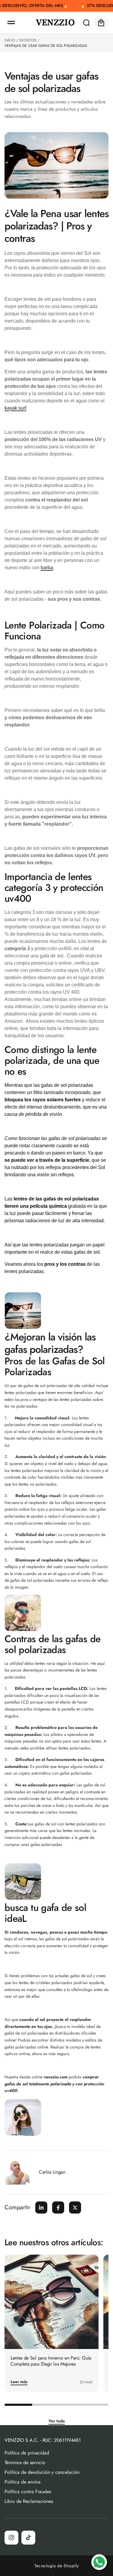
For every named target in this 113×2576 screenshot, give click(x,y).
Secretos (28, 40)
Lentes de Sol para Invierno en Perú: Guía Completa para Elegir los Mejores (51, 2361)
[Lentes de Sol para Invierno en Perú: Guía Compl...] (52, 2302)
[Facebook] (58, 2207)
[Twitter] (75, 2207)
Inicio (10, 40)
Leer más (19, 2382)
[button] (11, 23)
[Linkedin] (41, 2207)
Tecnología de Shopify (57, 2566)
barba (47, 568)
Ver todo (57, 2421)
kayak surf (15, 408)
